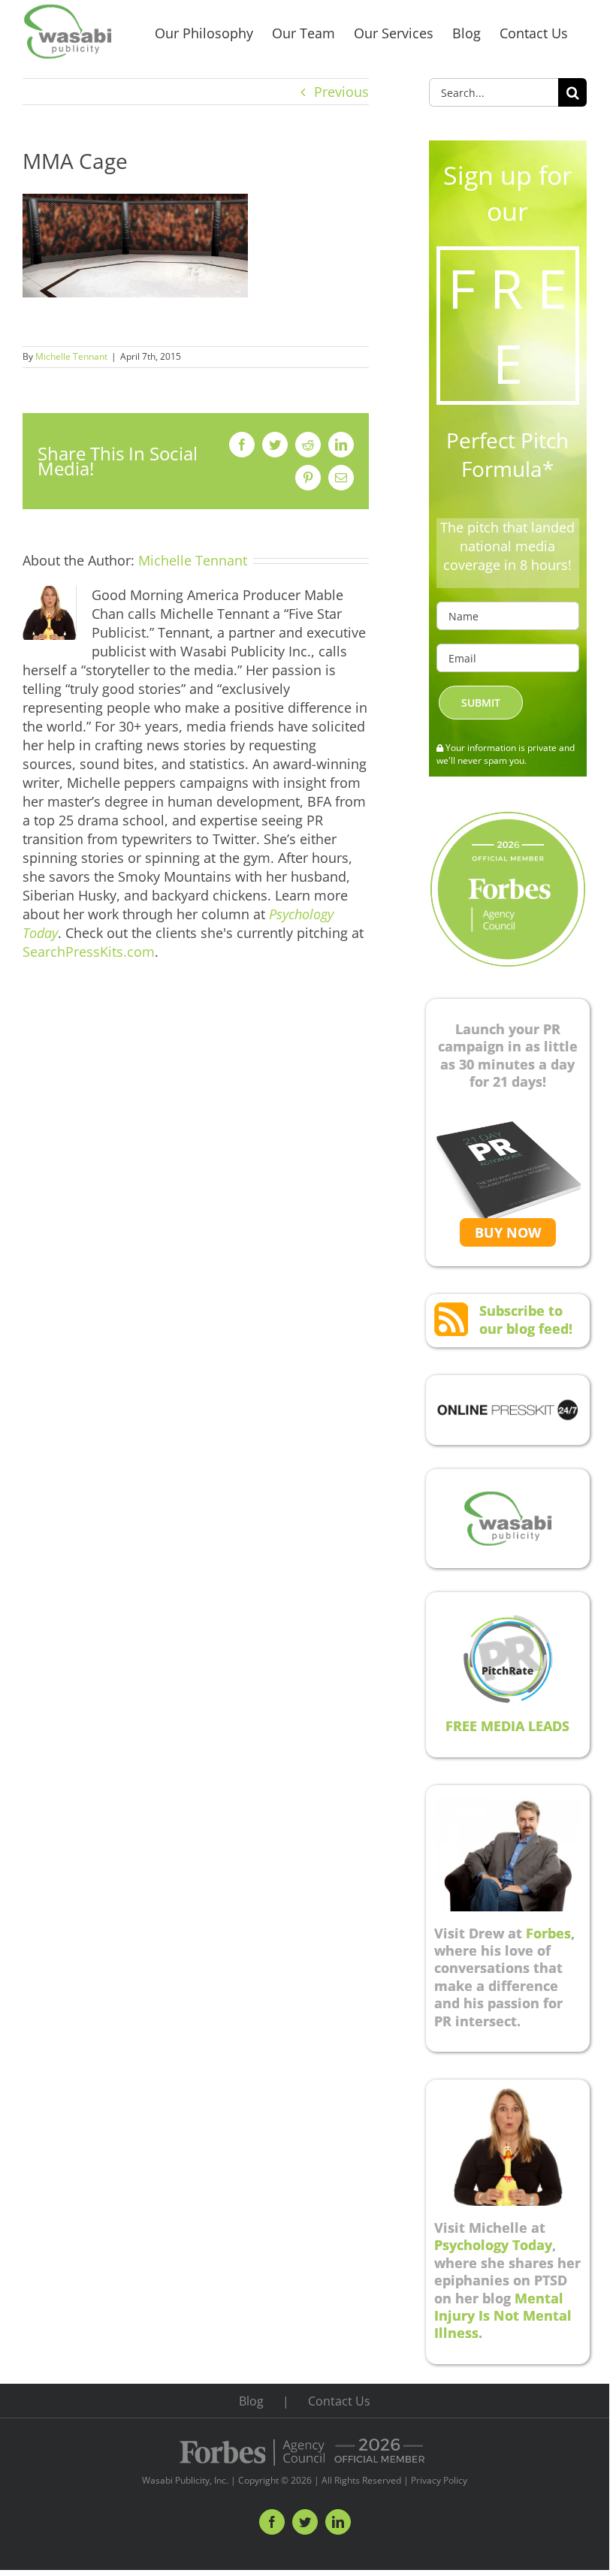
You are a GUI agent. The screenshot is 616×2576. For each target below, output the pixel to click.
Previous (341, 92)
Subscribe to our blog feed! (526, 1319)
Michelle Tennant (71, 356)
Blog (251, 2401)
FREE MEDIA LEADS (507, 1726)
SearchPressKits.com (89, 952)
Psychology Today (493, 2245)
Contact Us (339, 2401)
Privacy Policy (439, 2480)
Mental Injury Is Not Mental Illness (503, 2316)
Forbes (548, 1933)
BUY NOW (508, 1232)
